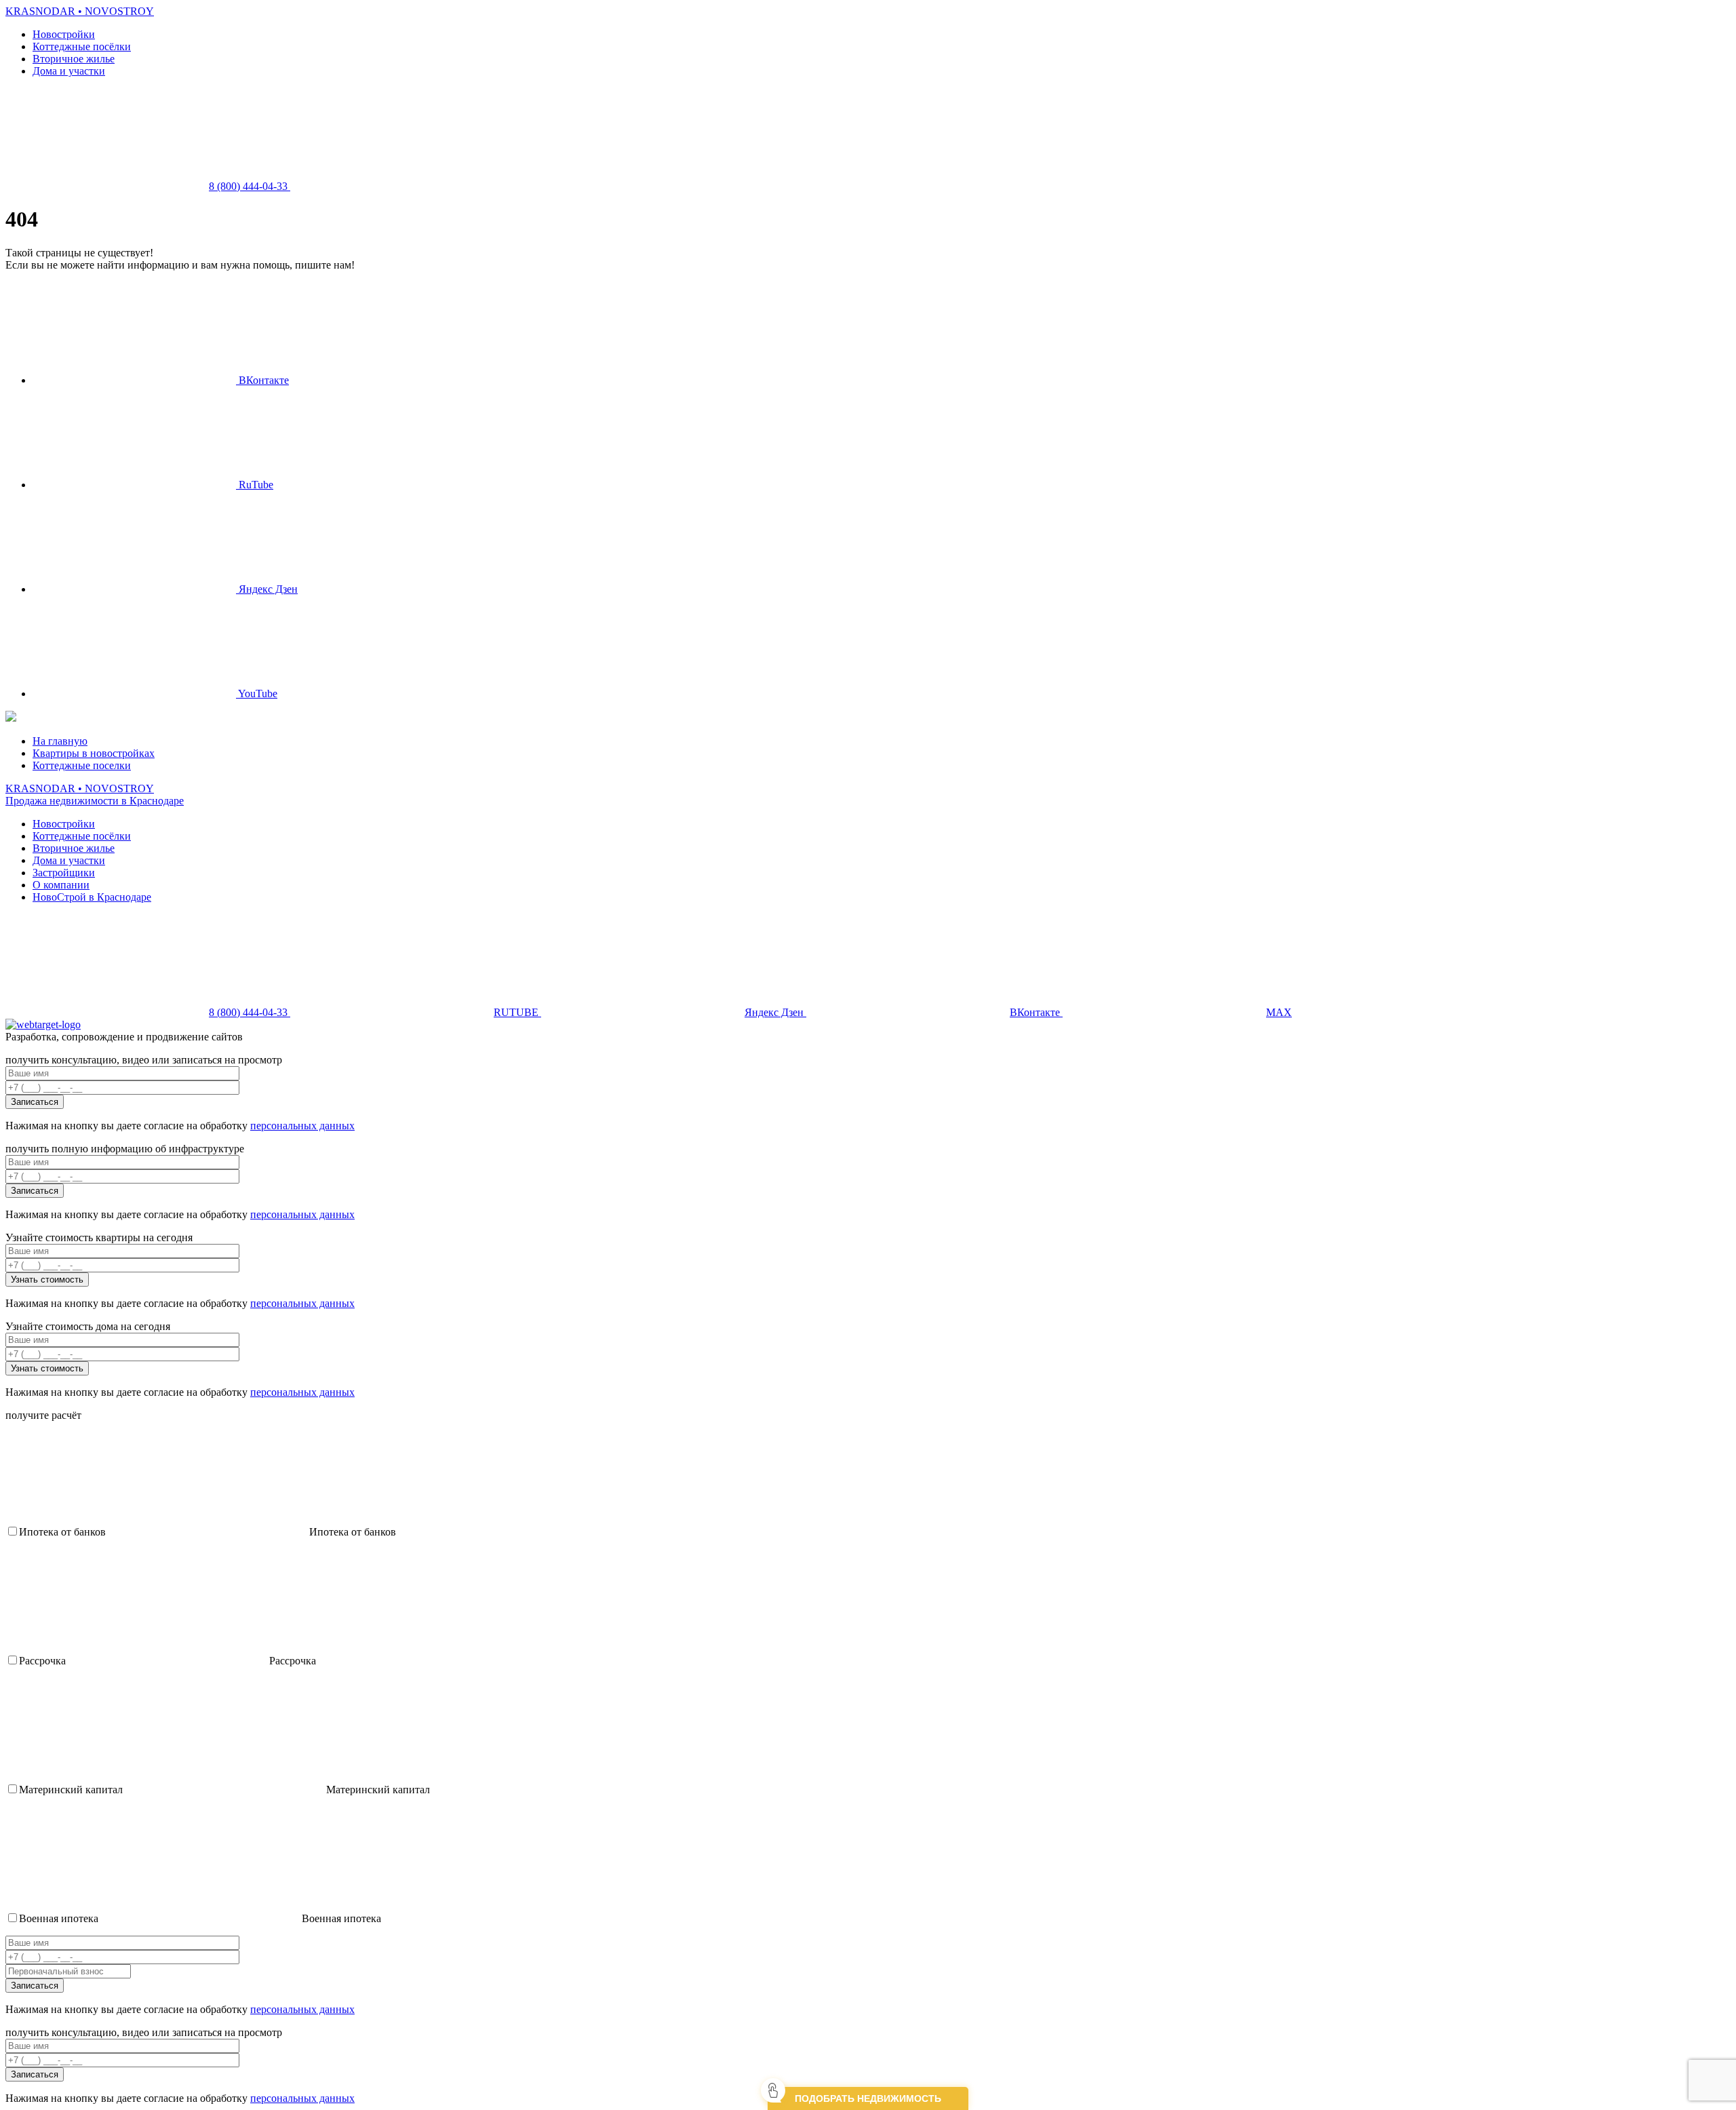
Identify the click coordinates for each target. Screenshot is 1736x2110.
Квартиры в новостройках (94, 753)
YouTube (257, 693)
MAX (1279, 1012)
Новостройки (64, 34)
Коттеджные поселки (82, 765)
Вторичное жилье (74, 59)
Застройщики (64, 873)
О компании (61, 885)
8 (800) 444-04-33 (250, 186)
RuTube (255, 485)
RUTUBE (517, 1012)
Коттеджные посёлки (82, 46)
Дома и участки (69, 71)
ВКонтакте (262, 380)
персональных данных (302, 1126)
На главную (60, 741)
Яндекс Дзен (267, 589)
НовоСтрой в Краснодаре (92, 897)
